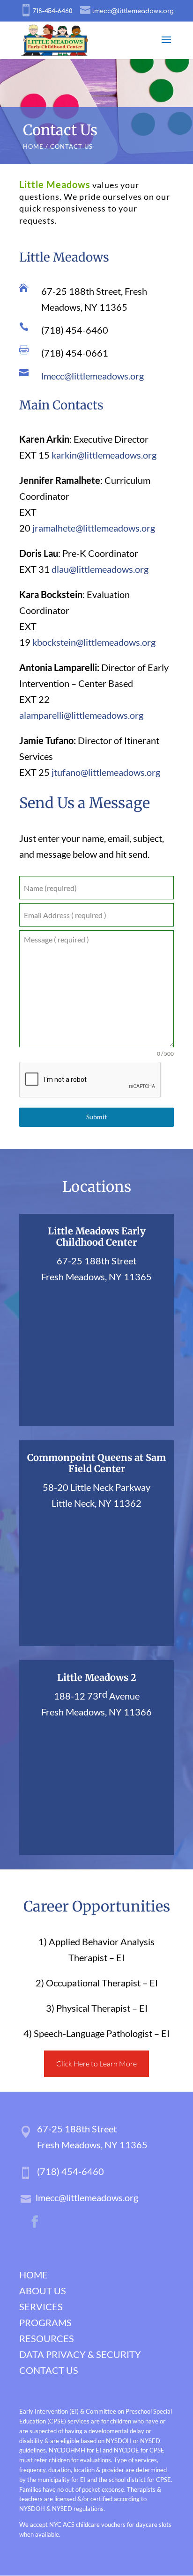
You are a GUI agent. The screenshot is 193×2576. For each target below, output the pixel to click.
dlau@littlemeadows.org (100, 569)
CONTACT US (49, 2370)
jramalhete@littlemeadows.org (94, 528)
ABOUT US (43, 2291)
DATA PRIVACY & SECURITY (80, 2354)
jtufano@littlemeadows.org (106, 772)
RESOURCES (47, 2338)
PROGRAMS (45, 2322)
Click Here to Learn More (96, 2064)
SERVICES (41, 2306)
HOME (33, 146)
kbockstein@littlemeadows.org (94, 642)
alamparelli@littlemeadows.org (81, 715)
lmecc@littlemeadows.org (93, 376)
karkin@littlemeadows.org (104, 455)
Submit (96, 1117)
